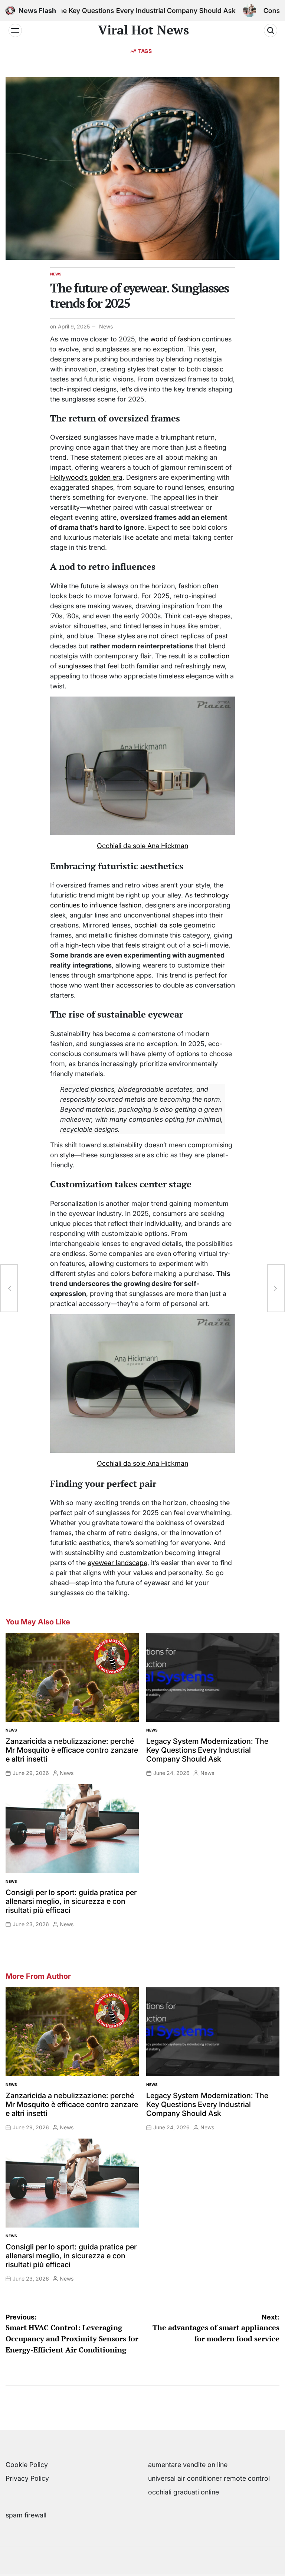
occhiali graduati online (184, 2492)
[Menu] (15, 30)
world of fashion (175, 339)
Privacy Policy (27, 2478)
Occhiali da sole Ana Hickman (142, 846)
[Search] (271, 30)
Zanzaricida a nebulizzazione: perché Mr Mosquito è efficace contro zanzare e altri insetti (72, 1750)
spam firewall (26, 2515)
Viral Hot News (143, 30)
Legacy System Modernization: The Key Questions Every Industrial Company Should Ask (207, 1750)
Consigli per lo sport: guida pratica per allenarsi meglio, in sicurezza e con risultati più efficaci (71, 1901)
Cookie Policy (27, 2465)
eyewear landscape (117, 1563)
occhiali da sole (158, 925)
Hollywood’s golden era (86, 477)
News (56, 274)
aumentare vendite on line (188, 2465)
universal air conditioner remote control (209, 2478)
